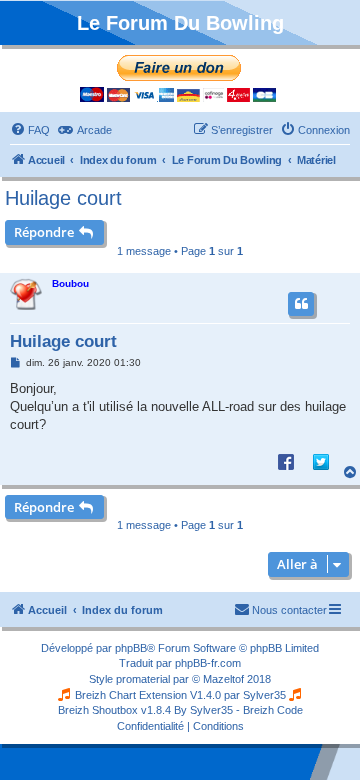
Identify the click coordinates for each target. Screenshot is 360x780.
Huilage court (63, 198)
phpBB (131, 648)
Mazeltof (223, 679)
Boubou (70, 283)
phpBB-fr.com (208, 663)
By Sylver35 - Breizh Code (238, 710)
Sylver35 (264, 695)
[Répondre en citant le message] (301, 304)
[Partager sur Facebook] (286, 461)
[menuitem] (30, 130)
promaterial (143, 679)
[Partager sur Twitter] (321, 461)
